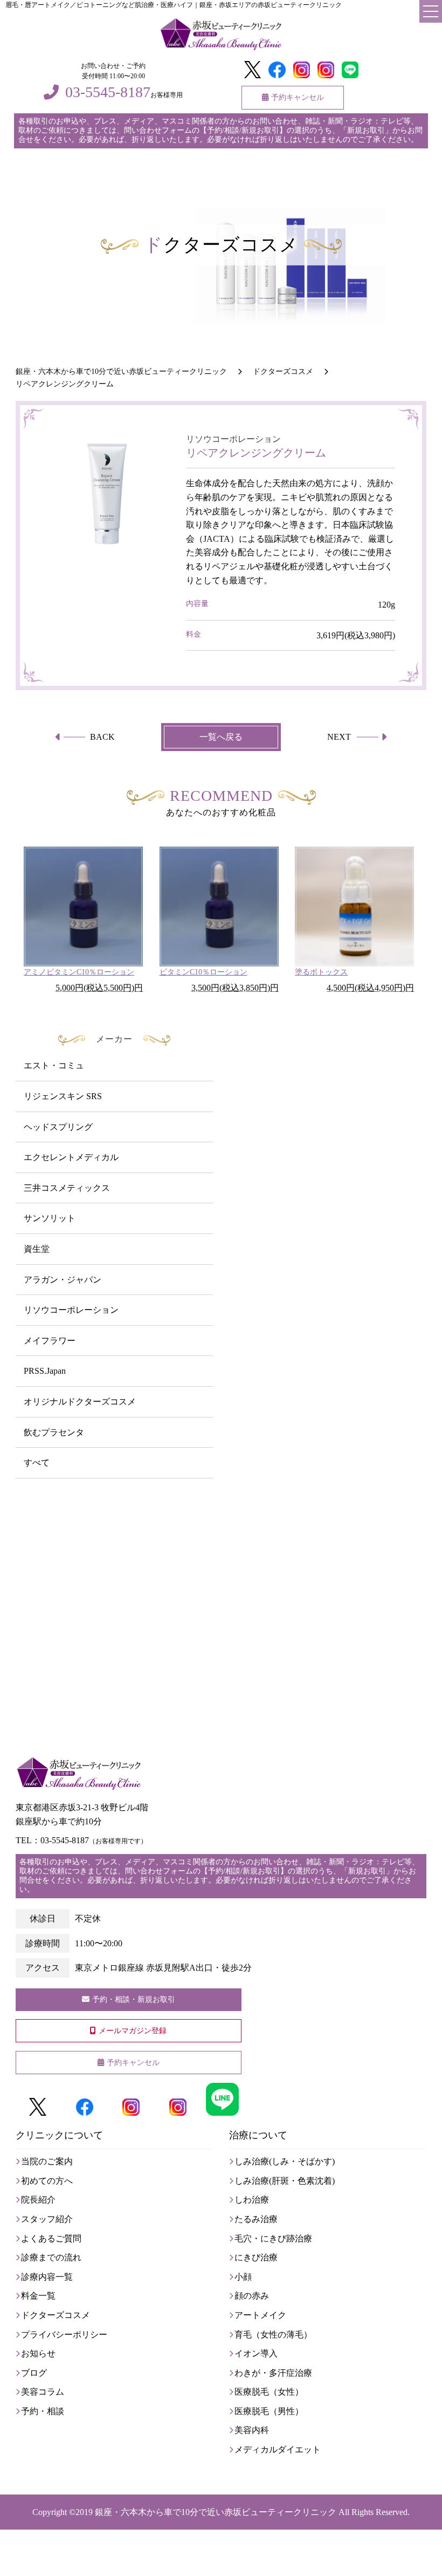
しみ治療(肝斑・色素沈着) (285, 2181)
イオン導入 (256, 2353)
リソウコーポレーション (71, 1310)
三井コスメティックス (67, 1188)
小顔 (243, 2277)
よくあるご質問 (51, 2238)
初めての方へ (47, 2181)
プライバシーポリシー (64, 2335)
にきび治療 (256, 2257)
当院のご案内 (47, 2161)
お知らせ (38, 2353)
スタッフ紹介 (47, 2219)
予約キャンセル (298, 97)
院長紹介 (38, 2200)
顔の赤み (252, 2296)
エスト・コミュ (54, 1065)
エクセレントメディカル (71, 1157)
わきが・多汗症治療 (273, 2373)
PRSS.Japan (45, 1371)
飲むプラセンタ (54, 1432)
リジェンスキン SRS (63, 1096)
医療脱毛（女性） (269, 2392)
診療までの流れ (51, 2257)
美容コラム (43, 2392)
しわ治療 (252, 2200)
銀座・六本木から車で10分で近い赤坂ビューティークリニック (216, 2512)
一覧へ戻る (221, 737)
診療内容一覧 (47, 2277)
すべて (37, 1463)
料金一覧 (38, 2296)
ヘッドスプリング (58, 1127)
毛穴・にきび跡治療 (273, 2238)
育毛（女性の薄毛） (273, 2335)
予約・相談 (43, 2411)
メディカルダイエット (278, 2449)
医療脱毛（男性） (269, 2411)
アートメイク (260, 2315)
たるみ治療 (256, 2219)
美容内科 (252, 2430)
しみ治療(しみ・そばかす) (285, 2161)
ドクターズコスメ (56, 2315)
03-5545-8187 (108, 92)
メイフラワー (50, 1341)
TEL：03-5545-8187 (81, 1840)
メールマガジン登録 (133, 2031)
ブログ (34, 2373)
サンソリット (50, 1218)
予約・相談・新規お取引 (134, 1999)
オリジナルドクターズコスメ (80, 1402)
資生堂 (37, 1249)
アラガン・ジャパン (63, 1280)
